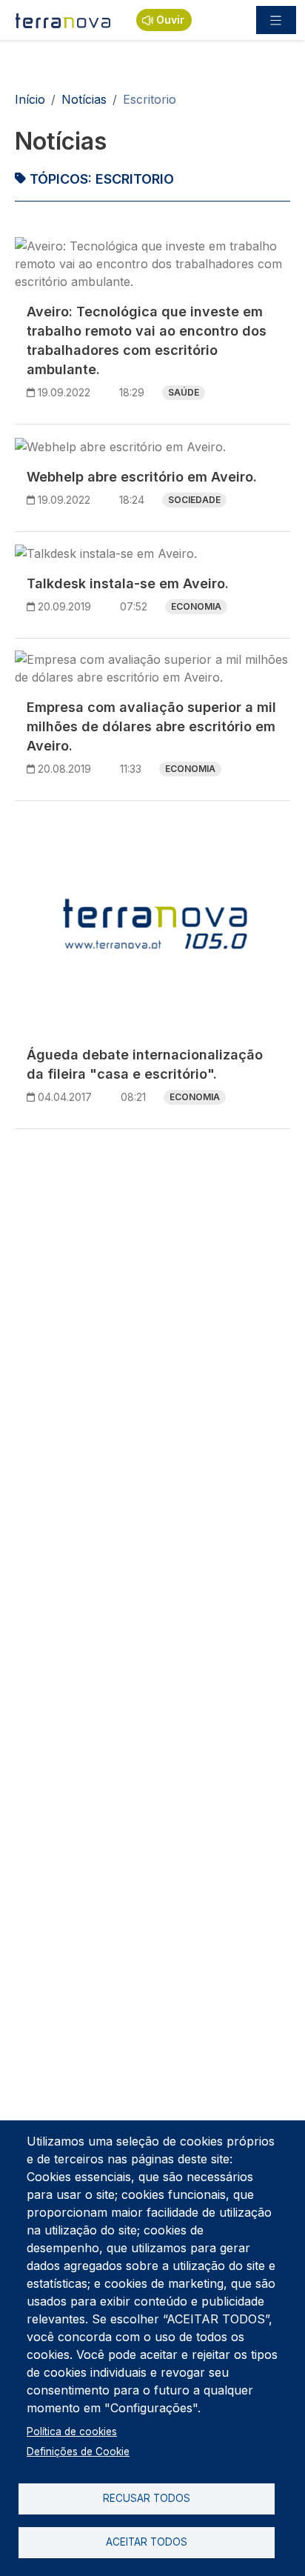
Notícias (84, 99)
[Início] (64, 20)
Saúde (184, 392)
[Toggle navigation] (276, 20)
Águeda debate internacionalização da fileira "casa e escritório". (145, 1064)
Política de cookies (72, 2432)
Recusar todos (147, 2498)
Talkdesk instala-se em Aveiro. (128, 583)
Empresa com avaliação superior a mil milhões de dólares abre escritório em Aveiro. (151, 726)
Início (30, 99)
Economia (196, 606)
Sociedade (194, 500)
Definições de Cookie (78, 2452)
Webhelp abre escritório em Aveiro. (142, 477)
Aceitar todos (147, 2542)
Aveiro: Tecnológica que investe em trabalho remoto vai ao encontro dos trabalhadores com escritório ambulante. (147, 340)
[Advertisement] (152, 1294)
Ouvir (170, 20)
